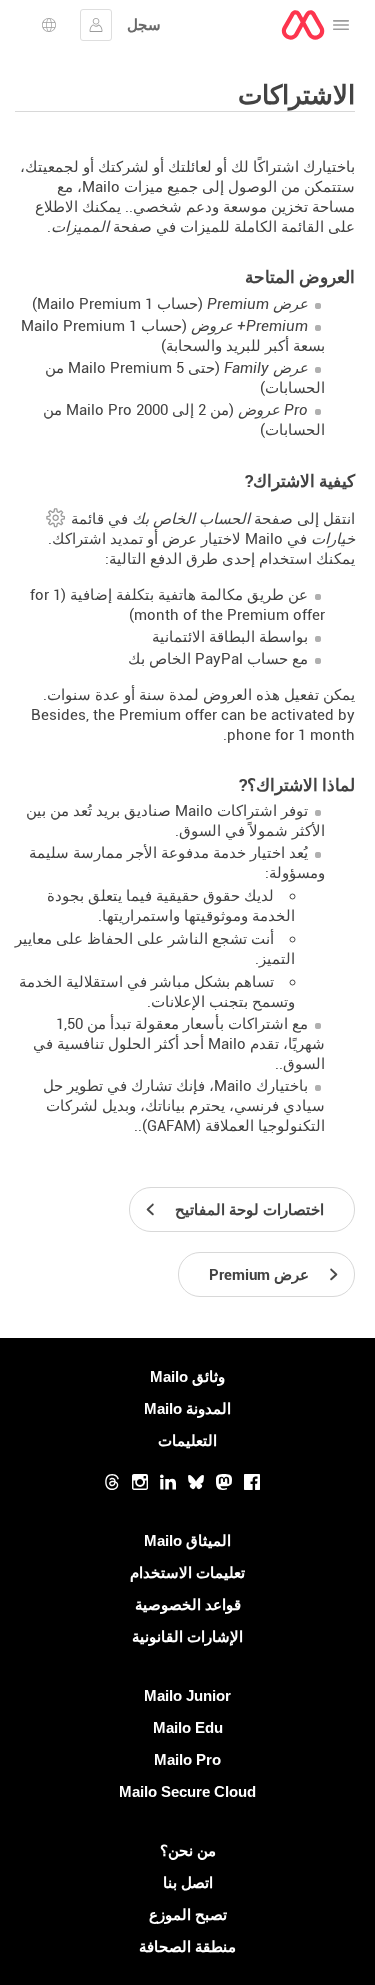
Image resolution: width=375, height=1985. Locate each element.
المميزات (80, 227)
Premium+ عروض (249, 326)
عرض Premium (257, 304)
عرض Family (266, 368)
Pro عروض (273, 410)
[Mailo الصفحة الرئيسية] (303, 25)
